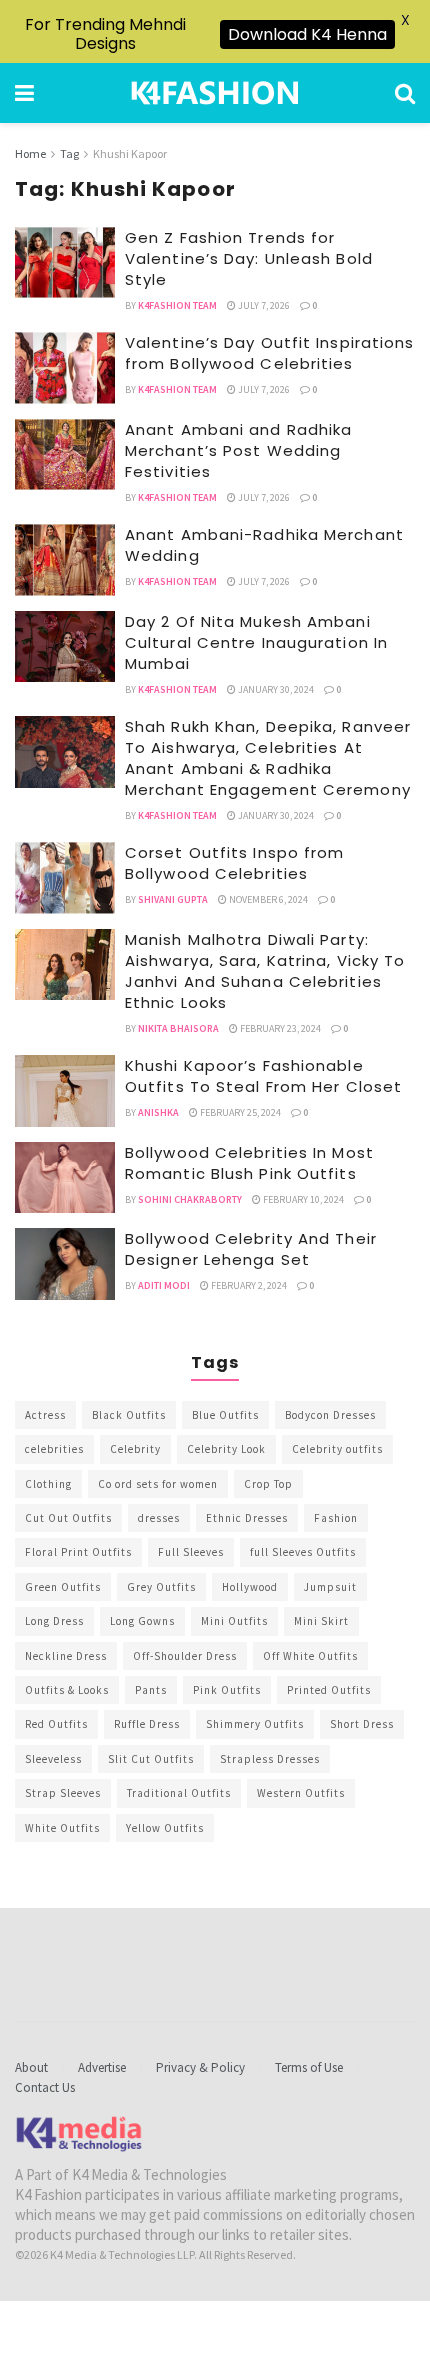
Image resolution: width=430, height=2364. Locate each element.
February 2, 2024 (248, 1285)
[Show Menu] (24, 93)
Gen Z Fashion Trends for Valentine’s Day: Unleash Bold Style (249, 258)
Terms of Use (309, 2067)
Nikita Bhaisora (178, 1028)
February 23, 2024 (279, 1028)
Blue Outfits (225, 1415)
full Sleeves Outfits (303, 1552)
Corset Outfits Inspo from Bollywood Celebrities (235, 863)
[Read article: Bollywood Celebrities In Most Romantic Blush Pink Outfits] (65, 1178)
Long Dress (54, 1621)
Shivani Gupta (173, 899)
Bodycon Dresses (330, 1415)
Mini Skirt (321, 1621)
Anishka (158, 1112)
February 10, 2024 (302, 1199)
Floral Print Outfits (78, 1552)
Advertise (102, 2067)
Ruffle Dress (147, 1724)
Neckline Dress (66, 1656)
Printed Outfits (329, 1690)
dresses (159, 1518)
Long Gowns (142, 1621)
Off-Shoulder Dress (185, 1656)
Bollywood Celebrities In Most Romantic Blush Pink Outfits (249, 1163)
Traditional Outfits (179, 1793)
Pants (151, 1690)
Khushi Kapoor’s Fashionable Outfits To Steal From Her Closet (263, 1076)
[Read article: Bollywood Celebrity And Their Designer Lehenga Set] (65, 1264)
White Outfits (62, 1828)
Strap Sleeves (63, 1793)
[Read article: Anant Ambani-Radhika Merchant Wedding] (65, 560)
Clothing (48, 1484)
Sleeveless (53, 1759)
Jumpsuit (330, 1587)
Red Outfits (56, 1724)
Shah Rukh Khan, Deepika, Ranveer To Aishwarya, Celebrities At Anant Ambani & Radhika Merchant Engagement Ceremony (268, 758)
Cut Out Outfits (68, 1518)
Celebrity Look (226, 1449)
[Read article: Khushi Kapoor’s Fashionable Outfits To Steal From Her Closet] (65, 1091)
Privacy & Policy (200, 2067)
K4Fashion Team (177, 305)
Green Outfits (63, 1587)
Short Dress (362, 1724)
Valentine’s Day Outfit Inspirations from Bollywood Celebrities (270, 353)
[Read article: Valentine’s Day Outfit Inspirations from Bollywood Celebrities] (65, 368)
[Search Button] (405, 93)
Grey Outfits (161, 1587)
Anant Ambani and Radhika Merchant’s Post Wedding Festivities (238, 450)
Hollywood (250, 1587)
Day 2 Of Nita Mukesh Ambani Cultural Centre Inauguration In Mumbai (256, 642)
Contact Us (45, 2087)
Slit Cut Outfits (151, 1759)
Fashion (336, 1518)
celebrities (54, 1449)
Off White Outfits (310, 1656)
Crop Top (268, 1484)
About (31, 2067)
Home (30, 153)
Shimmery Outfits (255, 1724)
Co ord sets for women (158, 1484)
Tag (69, 153)
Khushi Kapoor (130, 153)
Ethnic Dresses (247, 1518)
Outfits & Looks (67, 1690)
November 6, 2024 (267, 899)
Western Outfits (301, 1793)
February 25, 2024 (239, 1112)
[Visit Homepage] (215, 93)
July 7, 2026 (263, 305)
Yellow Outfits (165, 1828)
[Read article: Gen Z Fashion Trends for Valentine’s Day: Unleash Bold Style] (65, 263)
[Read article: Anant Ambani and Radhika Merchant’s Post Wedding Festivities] (65, 455)
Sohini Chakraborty (190, 1199)
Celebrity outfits (337, 1449)
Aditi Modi (164, 1285)
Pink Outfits (227, 1690)
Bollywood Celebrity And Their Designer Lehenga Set (251, 1249)
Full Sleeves (191, 1552)
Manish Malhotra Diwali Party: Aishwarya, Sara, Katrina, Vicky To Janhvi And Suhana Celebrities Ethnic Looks (265, 971)
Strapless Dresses (270, 1759)
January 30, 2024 (275, 689)
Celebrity (135, 1449)
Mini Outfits (234, 1621)
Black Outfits (129, 1415)
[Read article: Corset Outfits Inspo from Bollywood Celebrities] (65, 878)
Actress (45, 1415)
